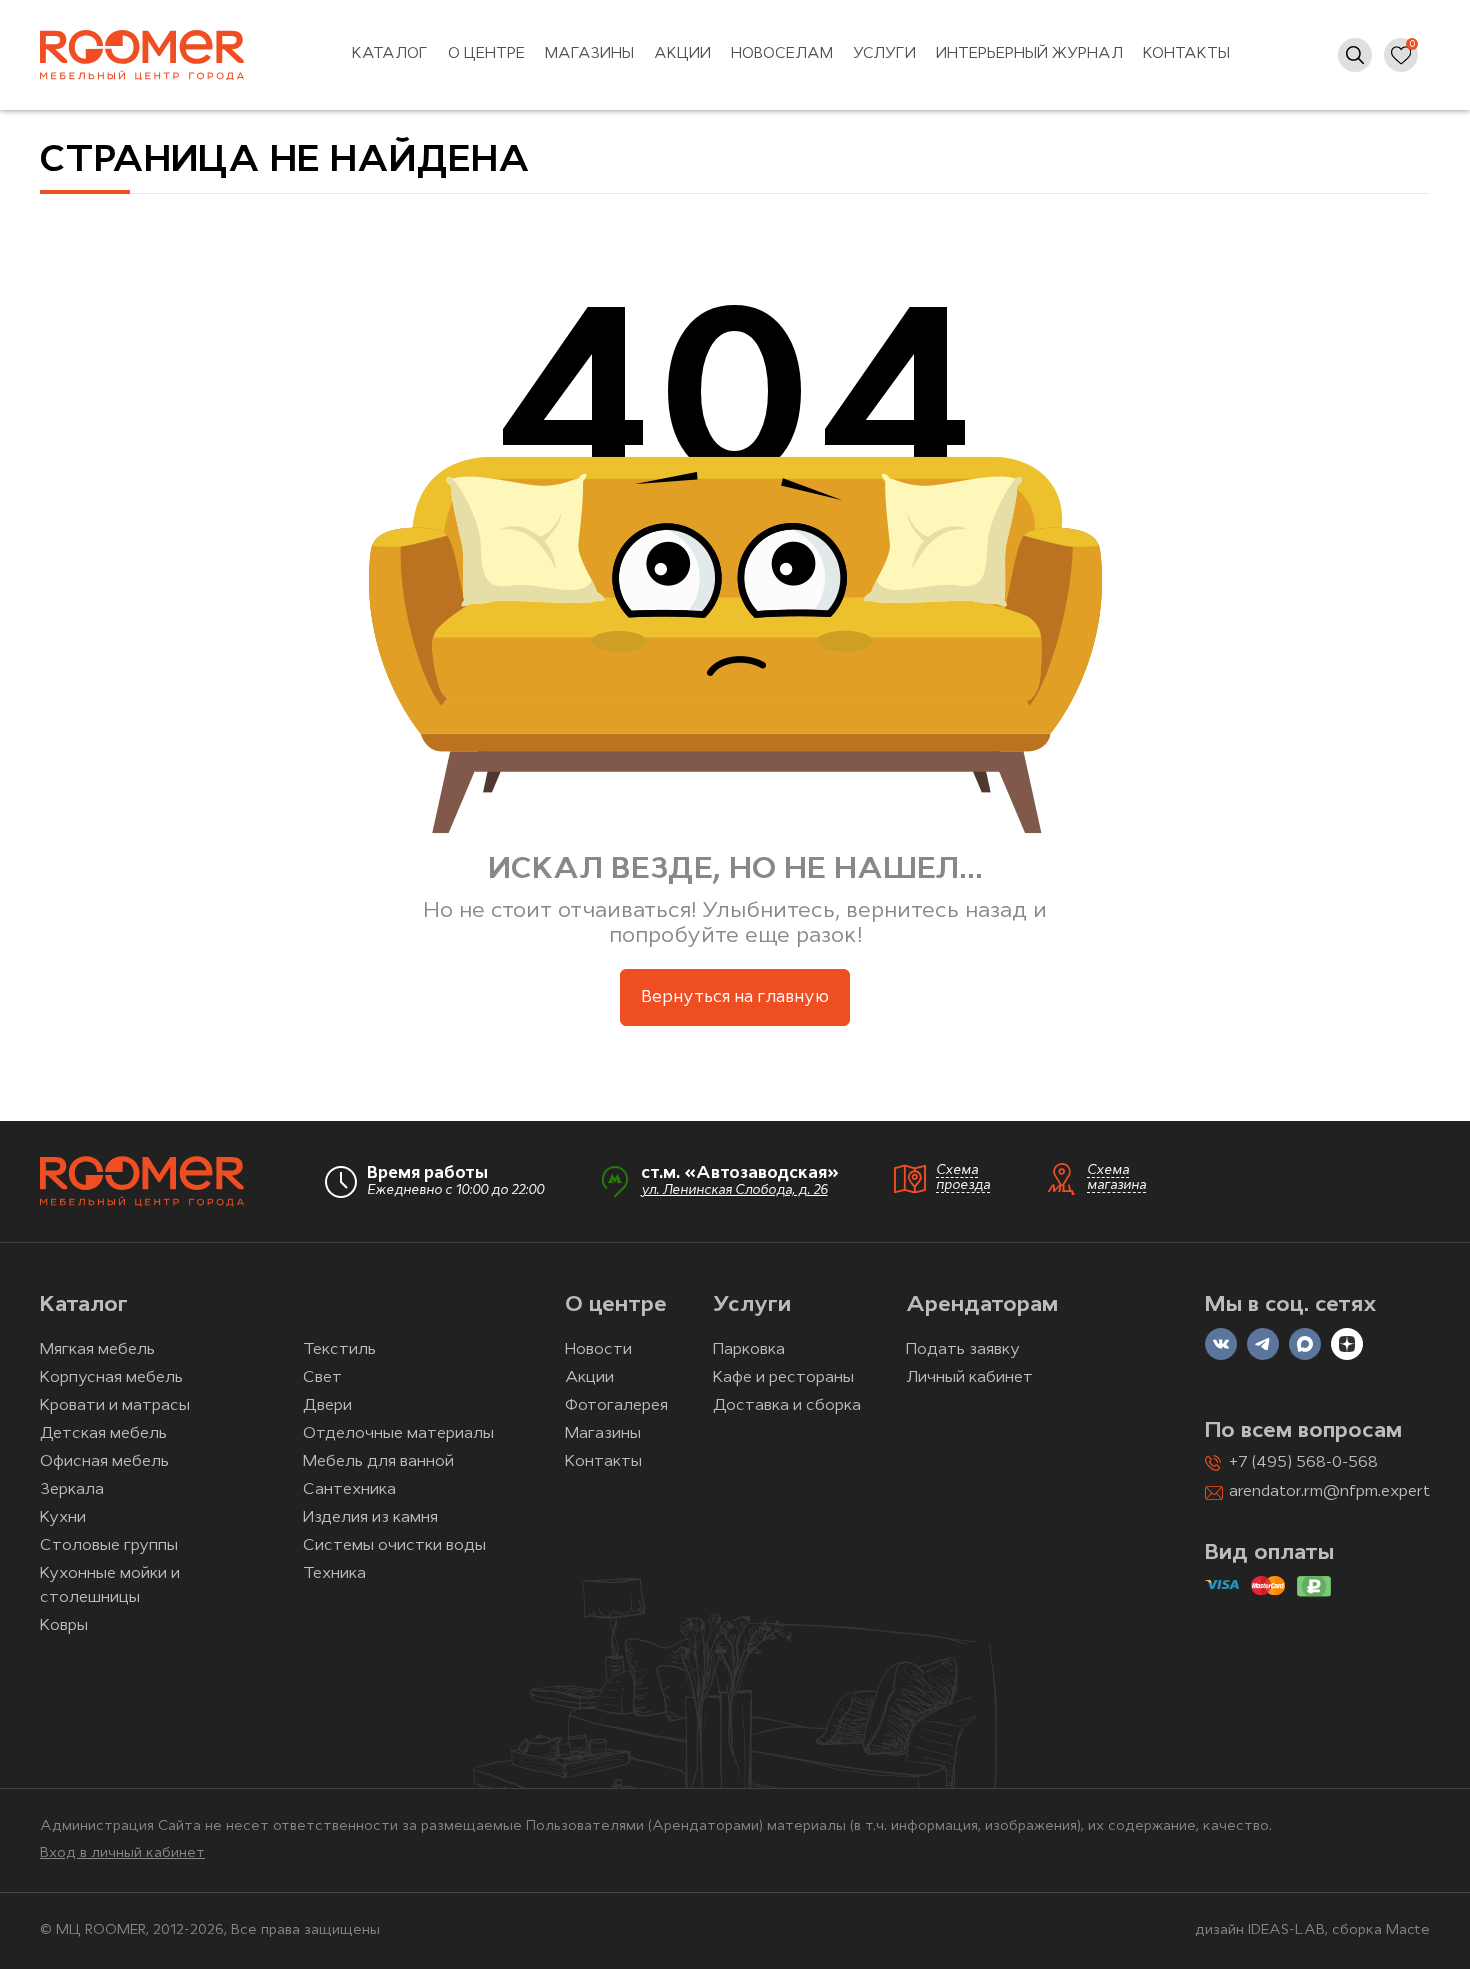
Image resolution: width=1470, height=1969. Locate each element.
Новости (598, 1350)
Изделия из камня (370, 1518)
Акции (682, 54)
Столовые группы (109, 1546)
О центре (486, 54)
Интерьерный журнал (1029, 54)
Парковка (749, 1350)
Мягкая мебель (97, 1350)
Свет (322, 1378)
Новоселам (782, 54)
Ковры (64, 1626)
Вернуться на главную (735, 997)
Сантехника (349, 1490)
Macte (1408, 1930)
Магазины (589, 54)
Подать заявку (963, 1350)
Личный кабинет (969, 1378)
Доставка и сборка (787, 1406)
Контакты (1186, 54)
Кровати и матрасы (115, 1406)
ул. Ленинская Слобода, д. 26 (734, 1190)
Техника (334, 1574)
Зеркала (72, 1490)
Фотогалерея (616, 1406)
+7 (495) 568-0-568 (1303, 1463)
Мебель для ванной (378, 1462)
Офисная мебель (104, 1462)
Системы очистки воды (394, 1546)
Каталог (390, 54)
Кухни (63, 1518)
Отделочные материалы (398, 1434)
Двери (327, 1406)
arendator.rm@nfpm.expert (1329, 1492)
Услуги (884, 54)
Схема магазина (1116, 1178)
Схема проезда (963, 1178)
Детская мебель (103, 1434)
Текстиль (339, 1350)
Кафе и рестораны (783, 1378)
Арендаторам (982, 1305)
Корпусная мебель (111, 1378)
